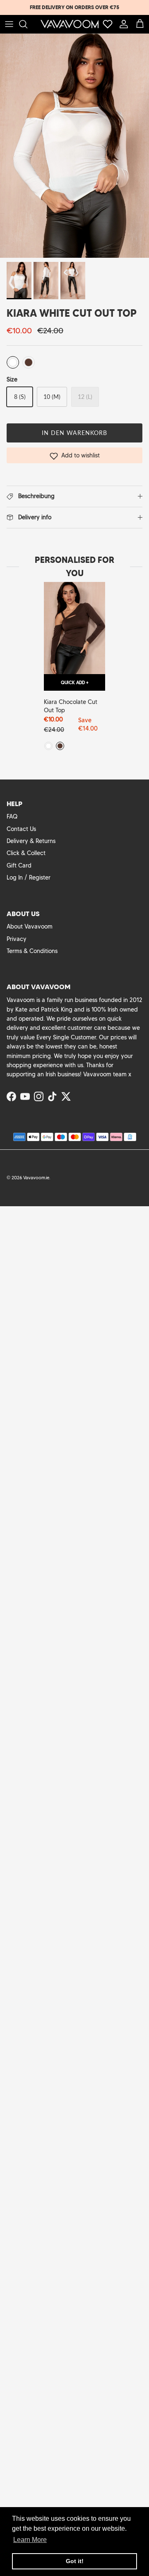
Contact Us (21, 829)
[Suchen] (27, 24)
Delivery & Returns (31, 841)
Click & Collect (26, 853)
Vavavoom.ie (36, 1178)
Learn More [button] (30, 2540)
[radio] (13, 362)
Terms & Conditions (32, 951)
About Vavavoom (30, 926)
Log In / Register (29, 877)
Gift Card (19, 865)
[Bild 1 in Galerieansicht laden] (74, 146)
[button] (74, 455)
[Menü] (9, 24)
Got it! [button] (75, 2561)
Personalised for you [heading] (74, 567)
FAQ (12, 816)
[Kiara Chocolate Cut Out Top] (74, 628)
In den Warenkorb (75, 433)
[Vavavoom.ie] (70, 24)
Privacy (17, 939)
